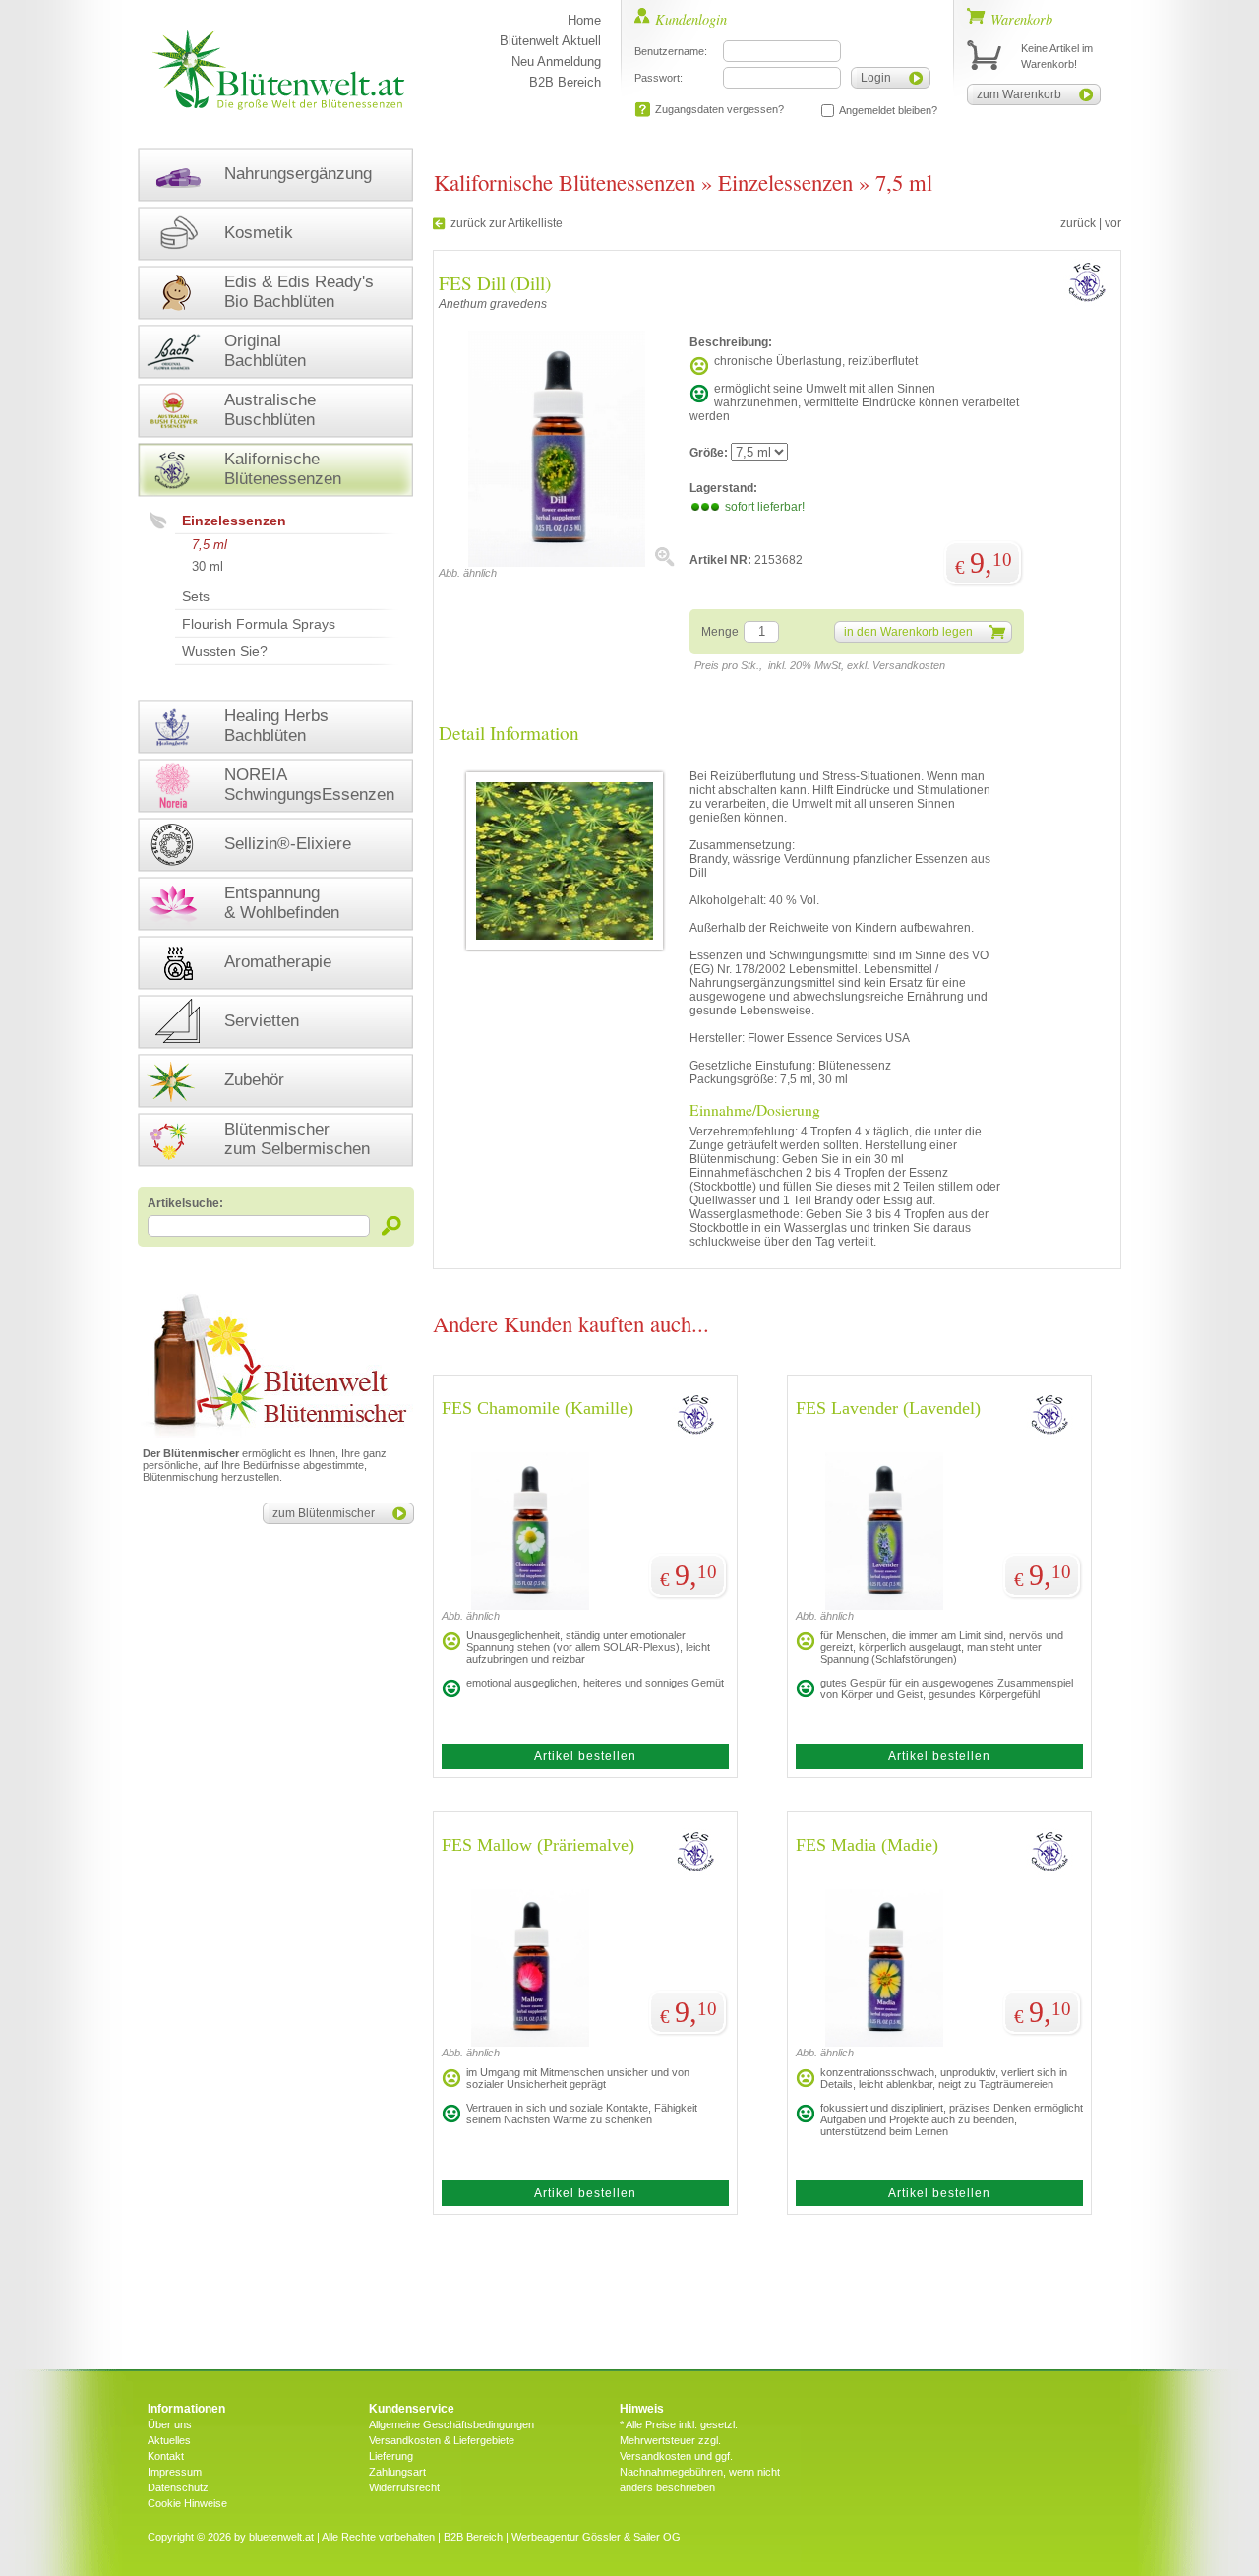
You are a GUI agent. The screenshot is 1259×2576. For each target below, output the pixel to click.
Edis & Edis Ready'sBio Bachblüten (299, 292)
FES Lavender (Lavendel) (888, 1408)
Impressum (175, 2472)
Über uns (170, 2424)
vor (1113, 223)
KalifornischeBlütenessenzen (283, 469)
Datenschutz (178, 2487)
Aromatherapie (278, 962)
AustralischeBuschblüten (270, 410)
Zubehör (254, 1080)
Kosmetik (259, 233)
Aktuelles (169, 2440)
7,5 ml (210, 545)
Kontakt (166, 2456)
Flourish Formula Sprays (259, 624)
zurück (1078, 223)
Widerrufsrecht (404, 2487)
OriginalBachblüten (265, 351)
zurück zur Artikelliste (507, 223)
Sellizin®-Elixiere (288, 844)
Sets (196, 596)
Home (584, 20)
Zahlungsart (397, 2472)
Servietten (262, 1021)
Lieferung (391, 2456)
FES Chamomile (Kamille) (538, 1408)
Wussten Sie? (225, 651)
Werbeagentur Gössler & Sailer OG (596, 2537)
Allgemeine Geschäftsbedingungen (451, 2424)
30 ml (208, 566)
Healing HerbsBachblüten (276, 726)
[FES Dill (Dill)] (557, 563)
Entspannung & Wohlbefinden (282, 903)
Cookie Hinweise (187, 2503)
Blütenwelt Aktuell (550, 41)
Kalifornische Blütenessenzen (565, 182)
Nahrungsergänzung (298, 174)
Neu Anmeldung (556, 61)
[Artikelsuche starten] (392, 1226)
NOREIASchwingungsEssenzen (309, 785)
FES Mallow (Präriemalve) (538, 1845)
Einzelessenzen (234, 521)
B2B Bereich (565, 82)
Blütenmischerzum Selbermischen (297, 1139)
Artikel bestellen (585, 1756)
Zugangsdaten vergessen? (719, 109)
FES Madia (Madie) (867, 1845)
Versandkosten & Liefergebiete (442, 2440)
